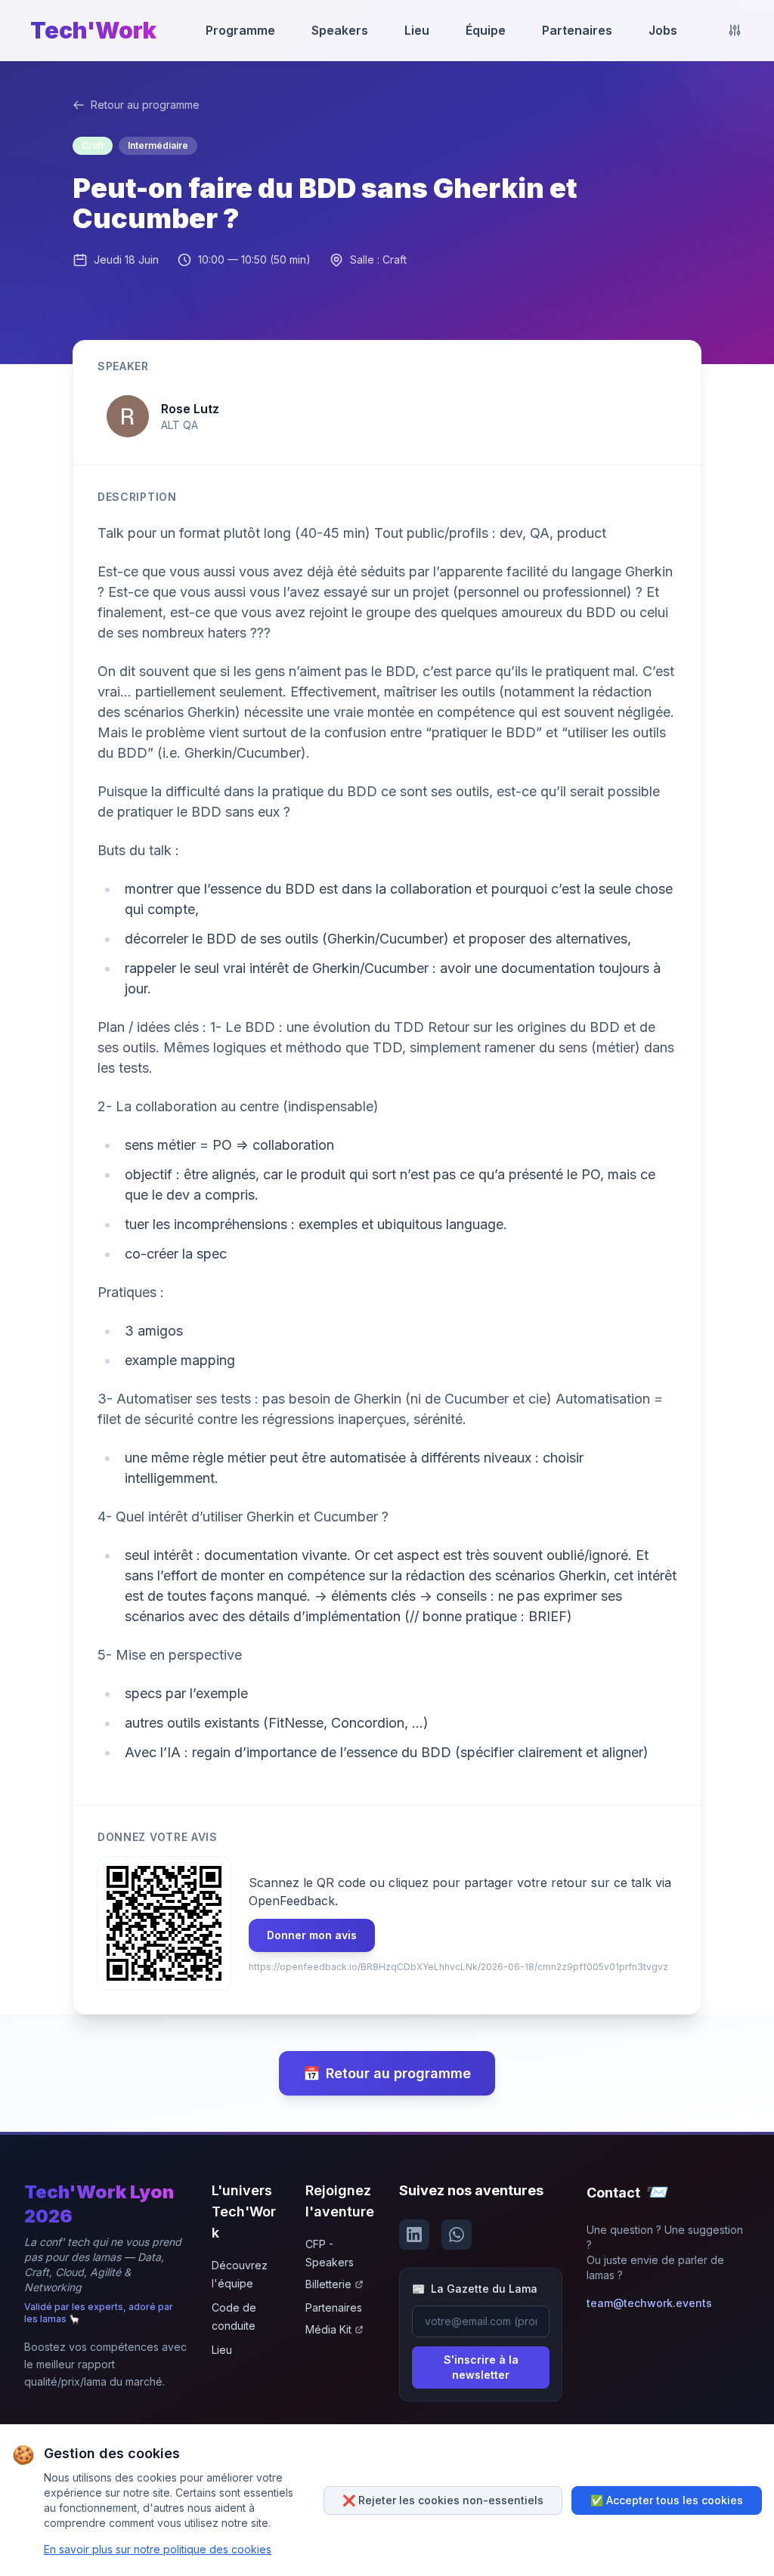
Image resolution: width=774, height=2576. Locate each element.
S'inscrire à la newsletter (481, 2367)
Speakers (340, 30)
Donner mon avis (312, 1935)
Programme (240, 30)
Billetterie (328, 2284)
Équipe (486, 30)
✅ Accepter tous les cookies (667, 2500)
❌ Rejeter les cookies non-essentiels (443, 2500)
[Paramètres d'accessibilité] (735, 30)
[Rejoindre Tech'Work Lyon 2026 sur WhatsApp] (457, 2235)
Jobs (663, 30)
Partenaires (577, 30)
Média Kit (328, 2329)
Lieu (417, 30)
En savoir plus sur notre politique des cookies (158, 2549)
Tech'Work (93, 30)
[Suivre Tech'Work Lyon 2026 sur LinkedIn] (414, 2235)
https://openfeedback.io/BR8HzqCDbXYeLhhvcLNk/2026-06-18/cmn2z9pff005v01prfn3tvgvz (458, 1967)
